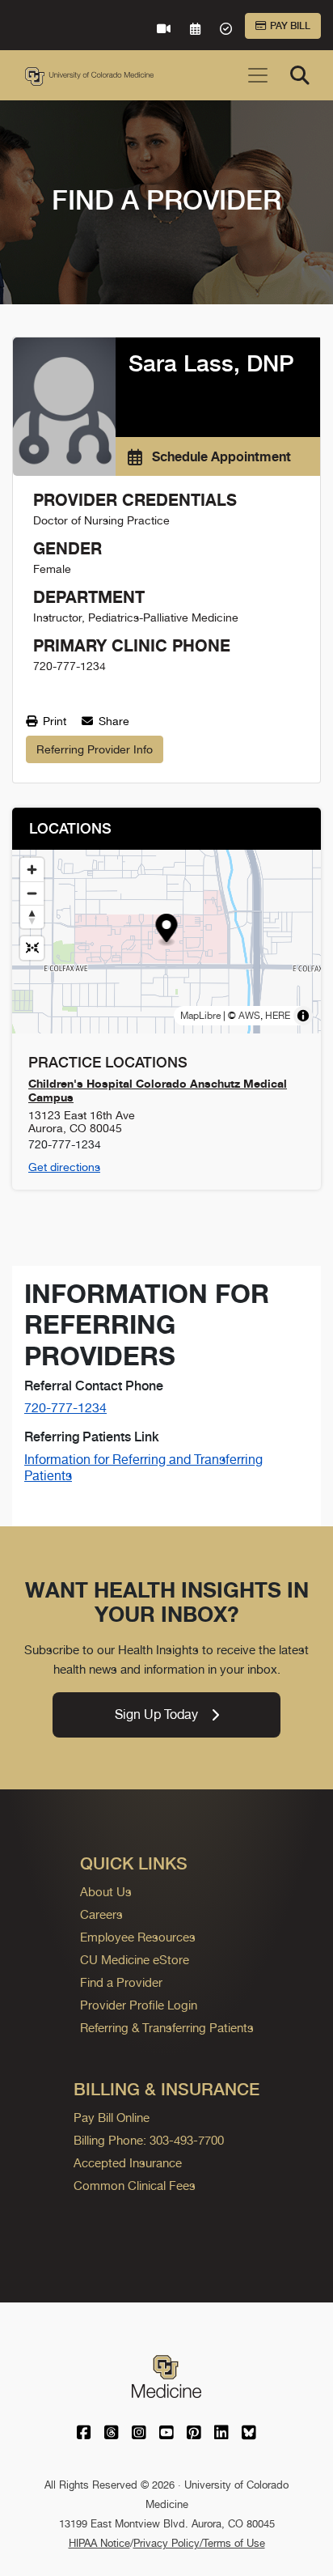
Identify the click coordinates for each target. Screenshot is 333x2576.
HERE (278, 1016)
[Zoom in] (32, 870)
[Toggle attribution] (303, 1016)
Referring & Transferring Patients (167, 2028)
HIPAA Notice (99, 2543)
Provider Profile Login (139, 2005)
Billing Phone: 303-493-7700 (149, 2140)
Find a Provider (121, 1982)
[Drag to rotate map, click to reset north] (32, 917)
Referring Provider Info (95, 749)
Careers (101, 1914)
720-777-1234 (65, 1408)
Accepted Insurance (128, 2163)
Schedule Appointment (220, 456)
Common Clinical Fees (135, 2186)
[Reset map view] (32, 948)
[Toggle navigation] (258, 75)
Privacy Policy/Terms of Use (199, 2543)
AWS (249, 1016)
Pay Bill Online (112, 2118)
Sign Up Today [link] (156, 1715)
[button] (167, 930)
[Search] (300, 75)
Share (112, 721)
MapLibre (200, 1016)
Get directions (64, 1167)
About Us (106, 1892)
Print (53, 721)
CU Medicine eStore (135, 1960)
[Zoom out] (32, 893)
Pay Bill (290, 26)
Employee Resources (138, 1937)
